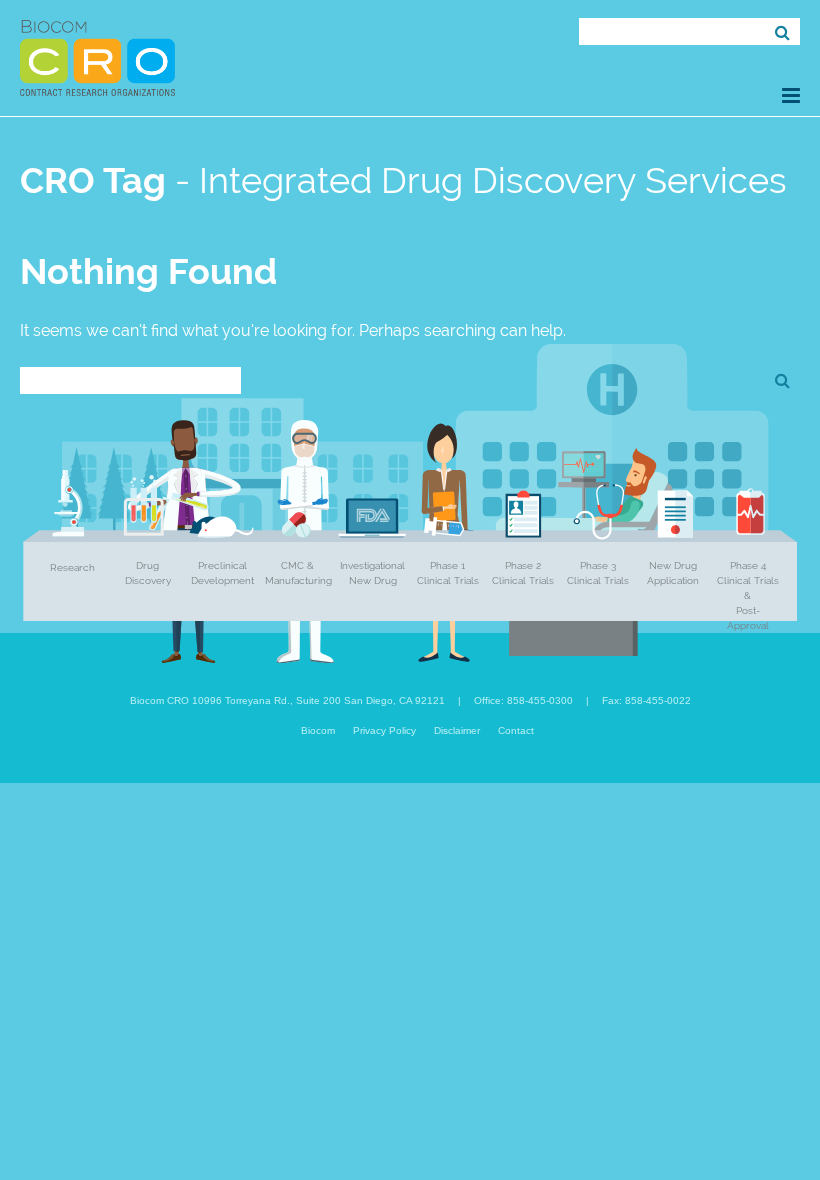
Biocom (318, 730)
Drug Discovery (148, 573)
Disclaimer (457, 730)
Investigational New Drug (372, 573)
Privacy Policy (384, 730)
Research (72, 567)
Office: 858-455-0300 (523, 700)
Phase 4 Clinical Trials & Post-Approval (748, 595)
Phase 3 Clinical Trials (598, 573)
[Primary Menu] (791, 95)
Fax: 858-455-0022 (646, 700)
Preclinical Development (222, 573)
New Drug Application (673, 573)
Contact (516, 730)
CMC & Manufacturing (298, 573)
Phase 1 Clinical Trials (448, 573)
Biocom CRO (97, 58)
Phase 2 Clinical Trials (523, 573)
